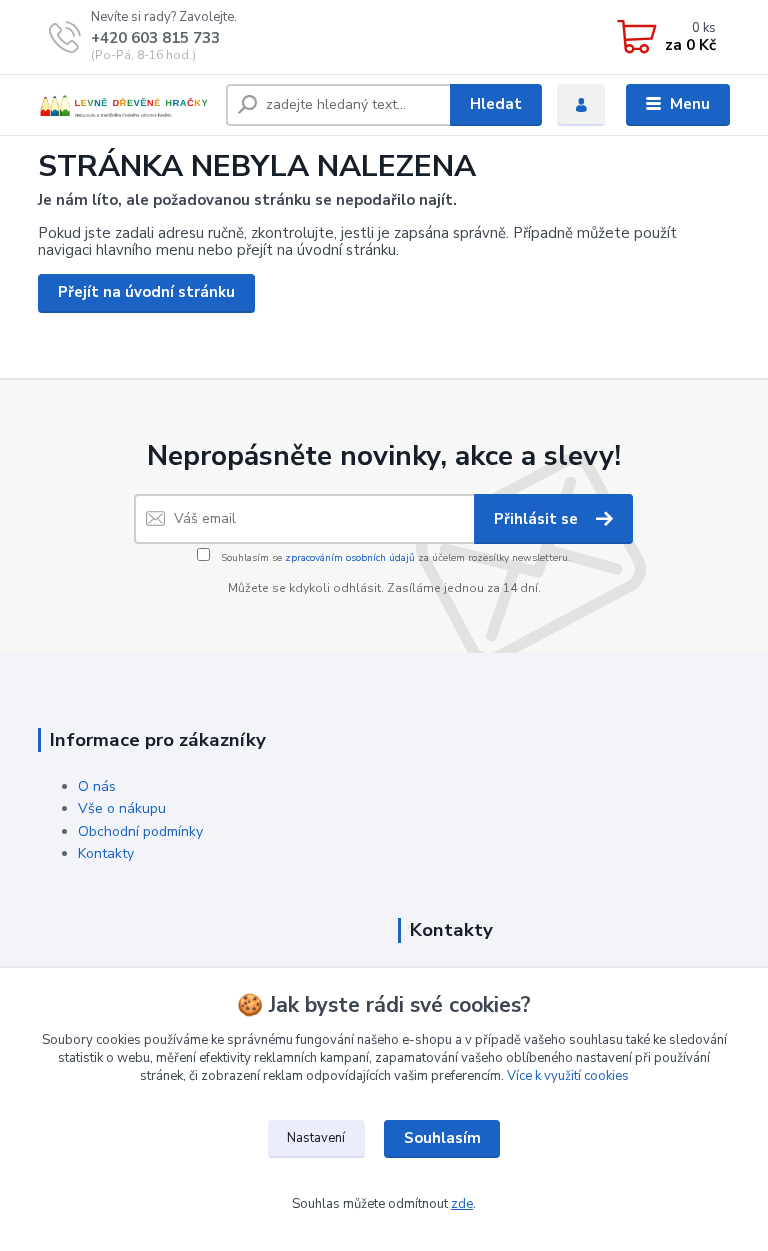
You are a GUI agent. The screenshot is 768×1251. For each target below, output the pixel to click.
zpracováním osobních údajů (350, 558)
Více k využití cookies (568, 1076)
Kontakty (106, 853)
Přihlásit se (538, 519)
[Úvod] (124, 105)
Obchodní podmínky (140, 831)
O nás (97, 786)
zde (462, 1204)
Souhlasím (442, 1138)
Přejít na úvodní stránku (146, 292)
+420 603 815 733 (155, 38)
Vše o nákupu (122, 808)
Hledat (496, 104)
